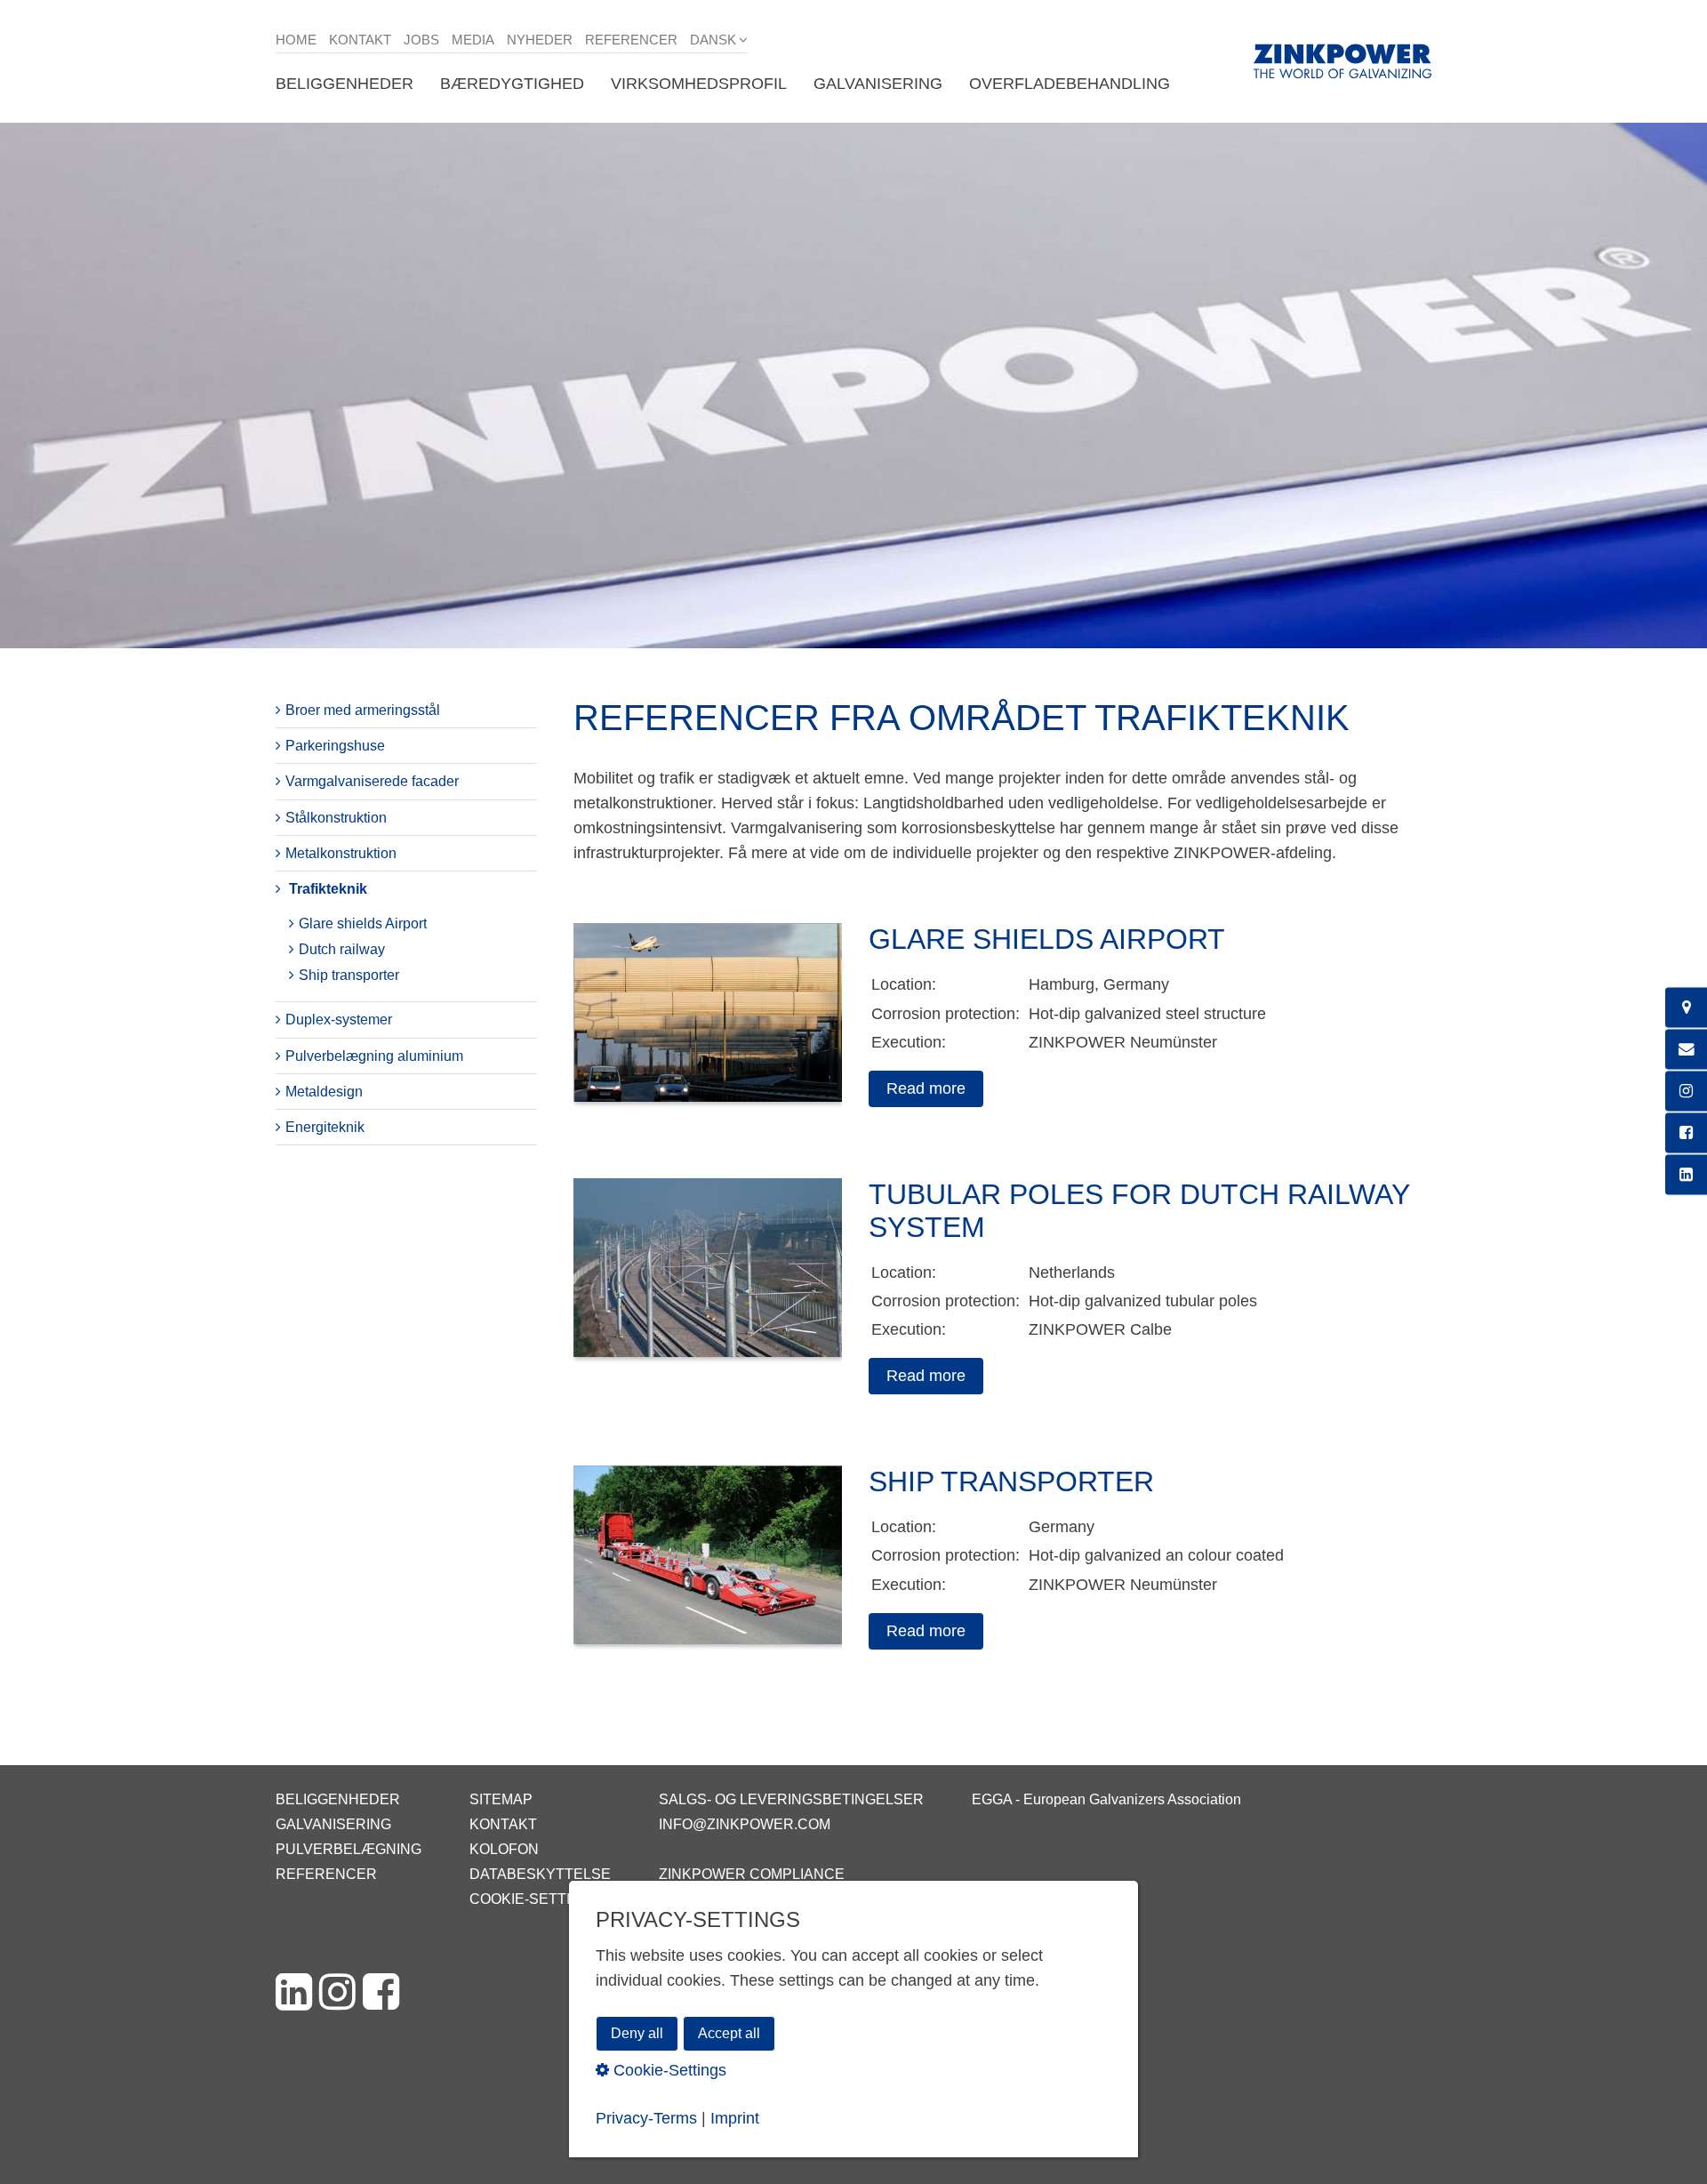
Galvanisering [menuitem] (878, 84)
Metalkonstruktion (341, 853)
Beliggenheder (338, 1799)
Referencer (631, 40)
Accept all (729, 2033)
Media (473, 40)
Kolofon (504, 1849)
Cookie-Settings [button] (668, 2069)
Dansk (713, 40)
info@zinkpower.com (745, 1824)
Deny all (637, 2033)
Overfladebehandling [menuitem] (1070, 84)
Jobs (421, 40)
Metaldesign (324, 1092)
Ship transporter (349, 975)
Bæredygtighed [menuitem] (512, 84)
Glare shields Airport (363, 923)
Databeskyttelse (540, 1874)
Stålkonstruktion (336, 818)
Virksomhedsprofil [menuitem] (699, 84)
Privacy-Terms (646, 2118)
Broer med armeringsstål (363, 710)
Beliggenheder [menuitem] (345, 84)
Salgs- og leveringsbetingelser (791, 1799)
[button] (926, 1089)
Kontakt (360, 40)
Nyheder (540, 40)
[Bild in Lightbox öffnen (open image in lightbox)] (708, 1021)
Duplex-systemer (339, 1020)
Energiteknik (325, 1127)
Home (296, 40)
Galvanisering (333, 1824)
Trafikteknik (328, 889)
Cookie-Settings (535, 1899)
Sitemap (501, 1799)
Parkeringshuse (335, 746)
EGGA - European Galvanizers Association (1106, 1799)
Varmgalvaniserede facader (372, 781)
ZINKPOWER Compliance (752, 1874)
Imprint (735, 2118)
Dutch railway (342, 949)
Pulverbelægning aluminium (374, 1056)
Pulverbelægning (349, 1849)
